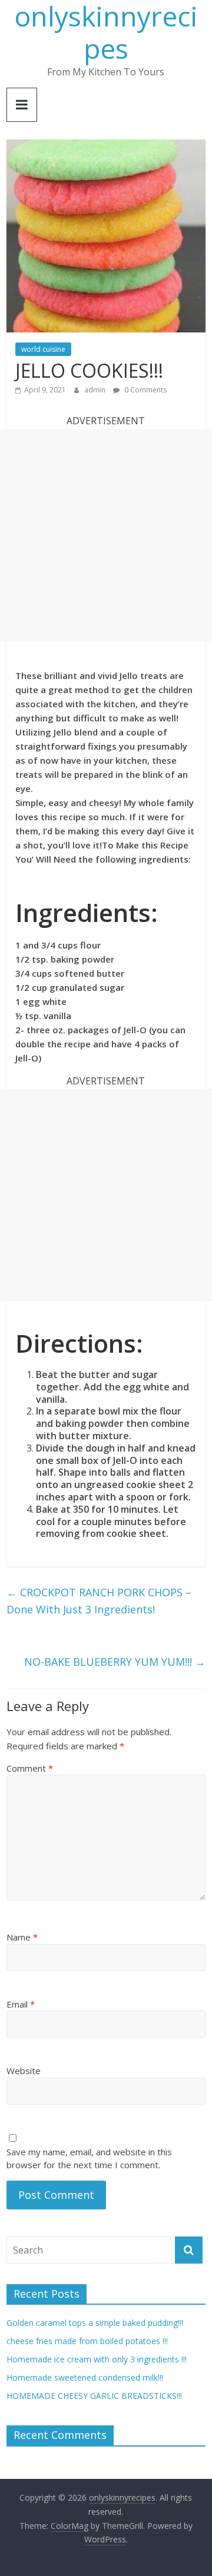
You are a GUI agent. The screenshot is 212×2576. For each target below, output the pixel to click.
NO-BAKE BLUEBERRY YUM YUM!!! (115, 1662)
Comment (30, 1768)
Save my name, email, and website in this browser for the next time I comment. (89, 2159)
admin (96, 390)
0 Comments (145, 390)
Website (24, 2071)
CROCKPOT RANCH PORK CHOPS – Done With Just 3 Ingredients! (99, 1601)
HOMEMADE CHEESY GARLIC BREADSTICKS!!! (94, 2396)
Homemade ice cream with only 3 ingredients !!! (97, 2359)
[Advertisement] (106, 535)
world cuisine (43, 349)
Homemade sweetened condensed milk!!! (85, 2377)
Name (22, 1937)
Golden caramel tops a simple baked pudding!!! (95, 2323)
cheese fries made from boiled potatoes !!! (87, 2341)
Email (21, 2004)
